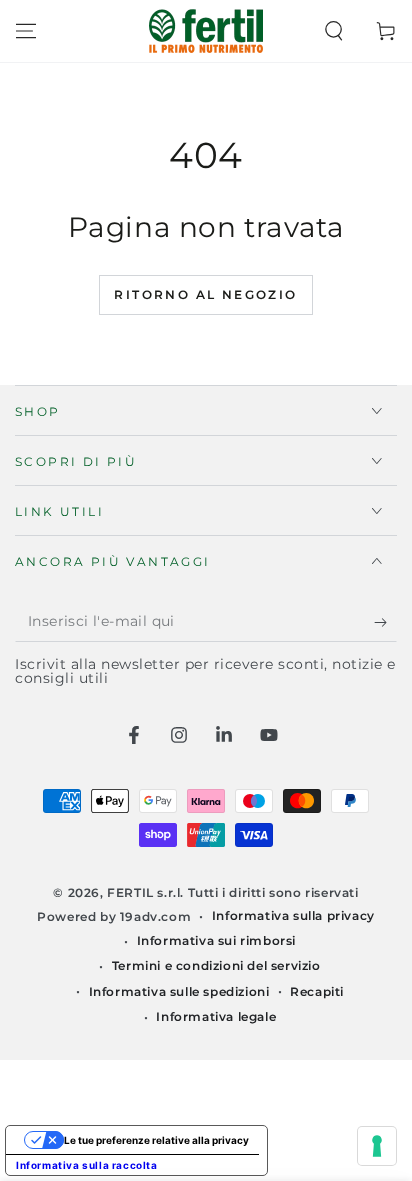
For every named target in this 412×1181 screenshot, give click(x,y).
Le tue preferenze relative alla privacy (156, 1140)
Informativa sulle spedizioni (179, 991)
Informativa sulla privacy (293, 915)
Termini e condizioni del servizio (216, 965)
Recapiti (317, 991)
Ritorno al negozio (205, 294)
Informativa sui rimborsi (216, 940)
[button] (334, 31)
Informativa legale (216, 1016)
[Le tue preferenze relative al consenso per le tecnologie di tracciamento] (377, 1146)
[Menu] (26, 31)
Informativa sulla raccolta (87, 1165)
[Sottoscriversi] (385, 622)
